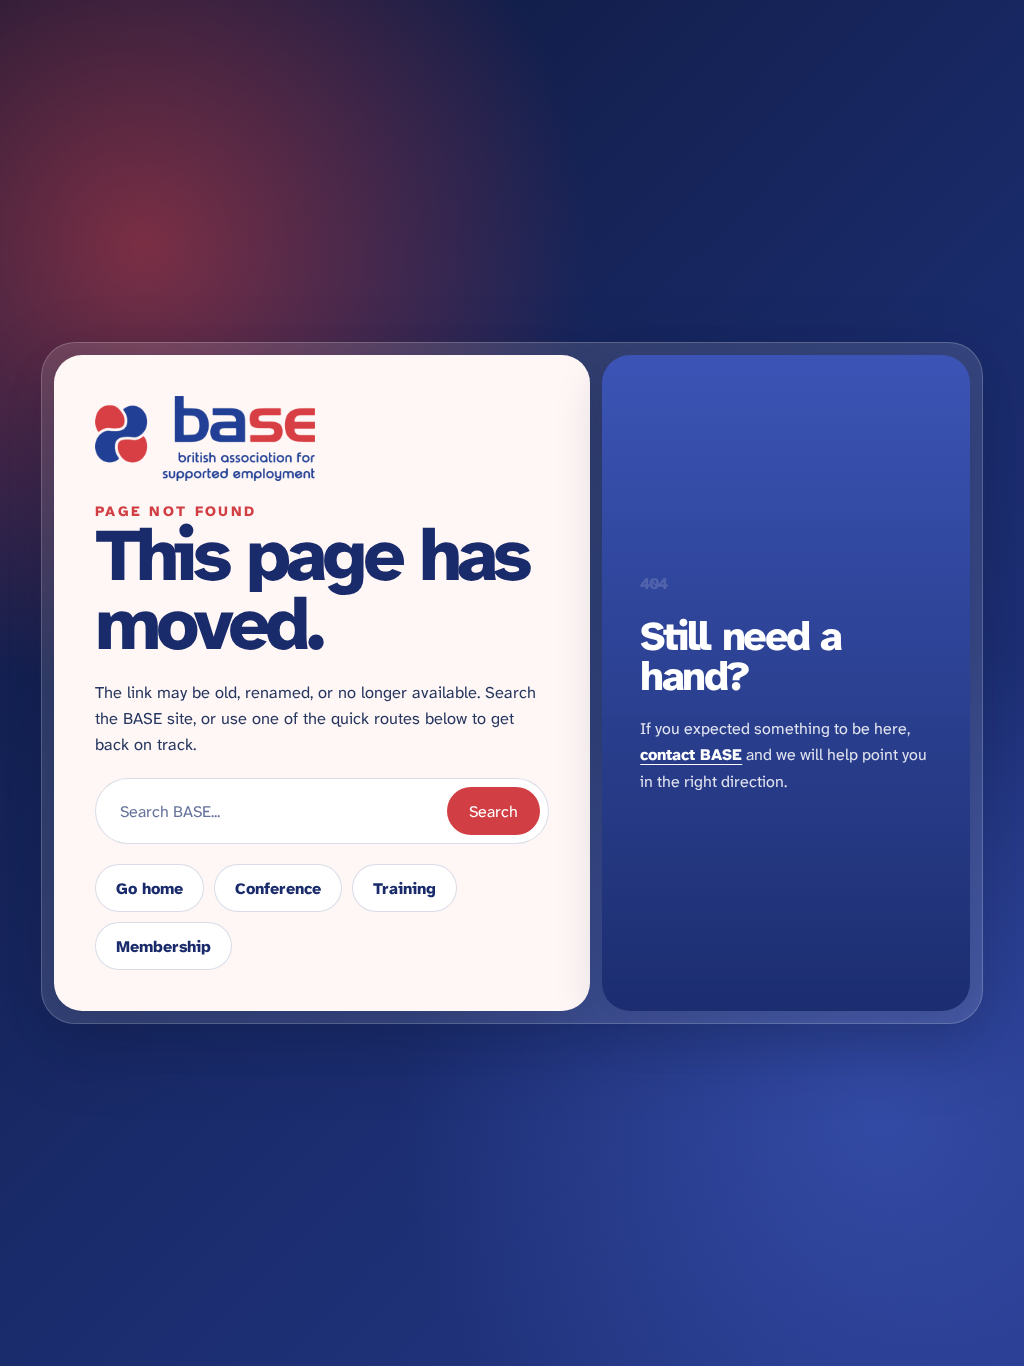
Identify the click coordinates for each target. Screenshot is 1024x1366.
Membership (163, 946)
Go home (149, 888)
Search (493, 811)
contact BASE (691, 754)
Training (404, 888)
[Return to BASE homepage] (322, 439)
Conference (278, 888)
